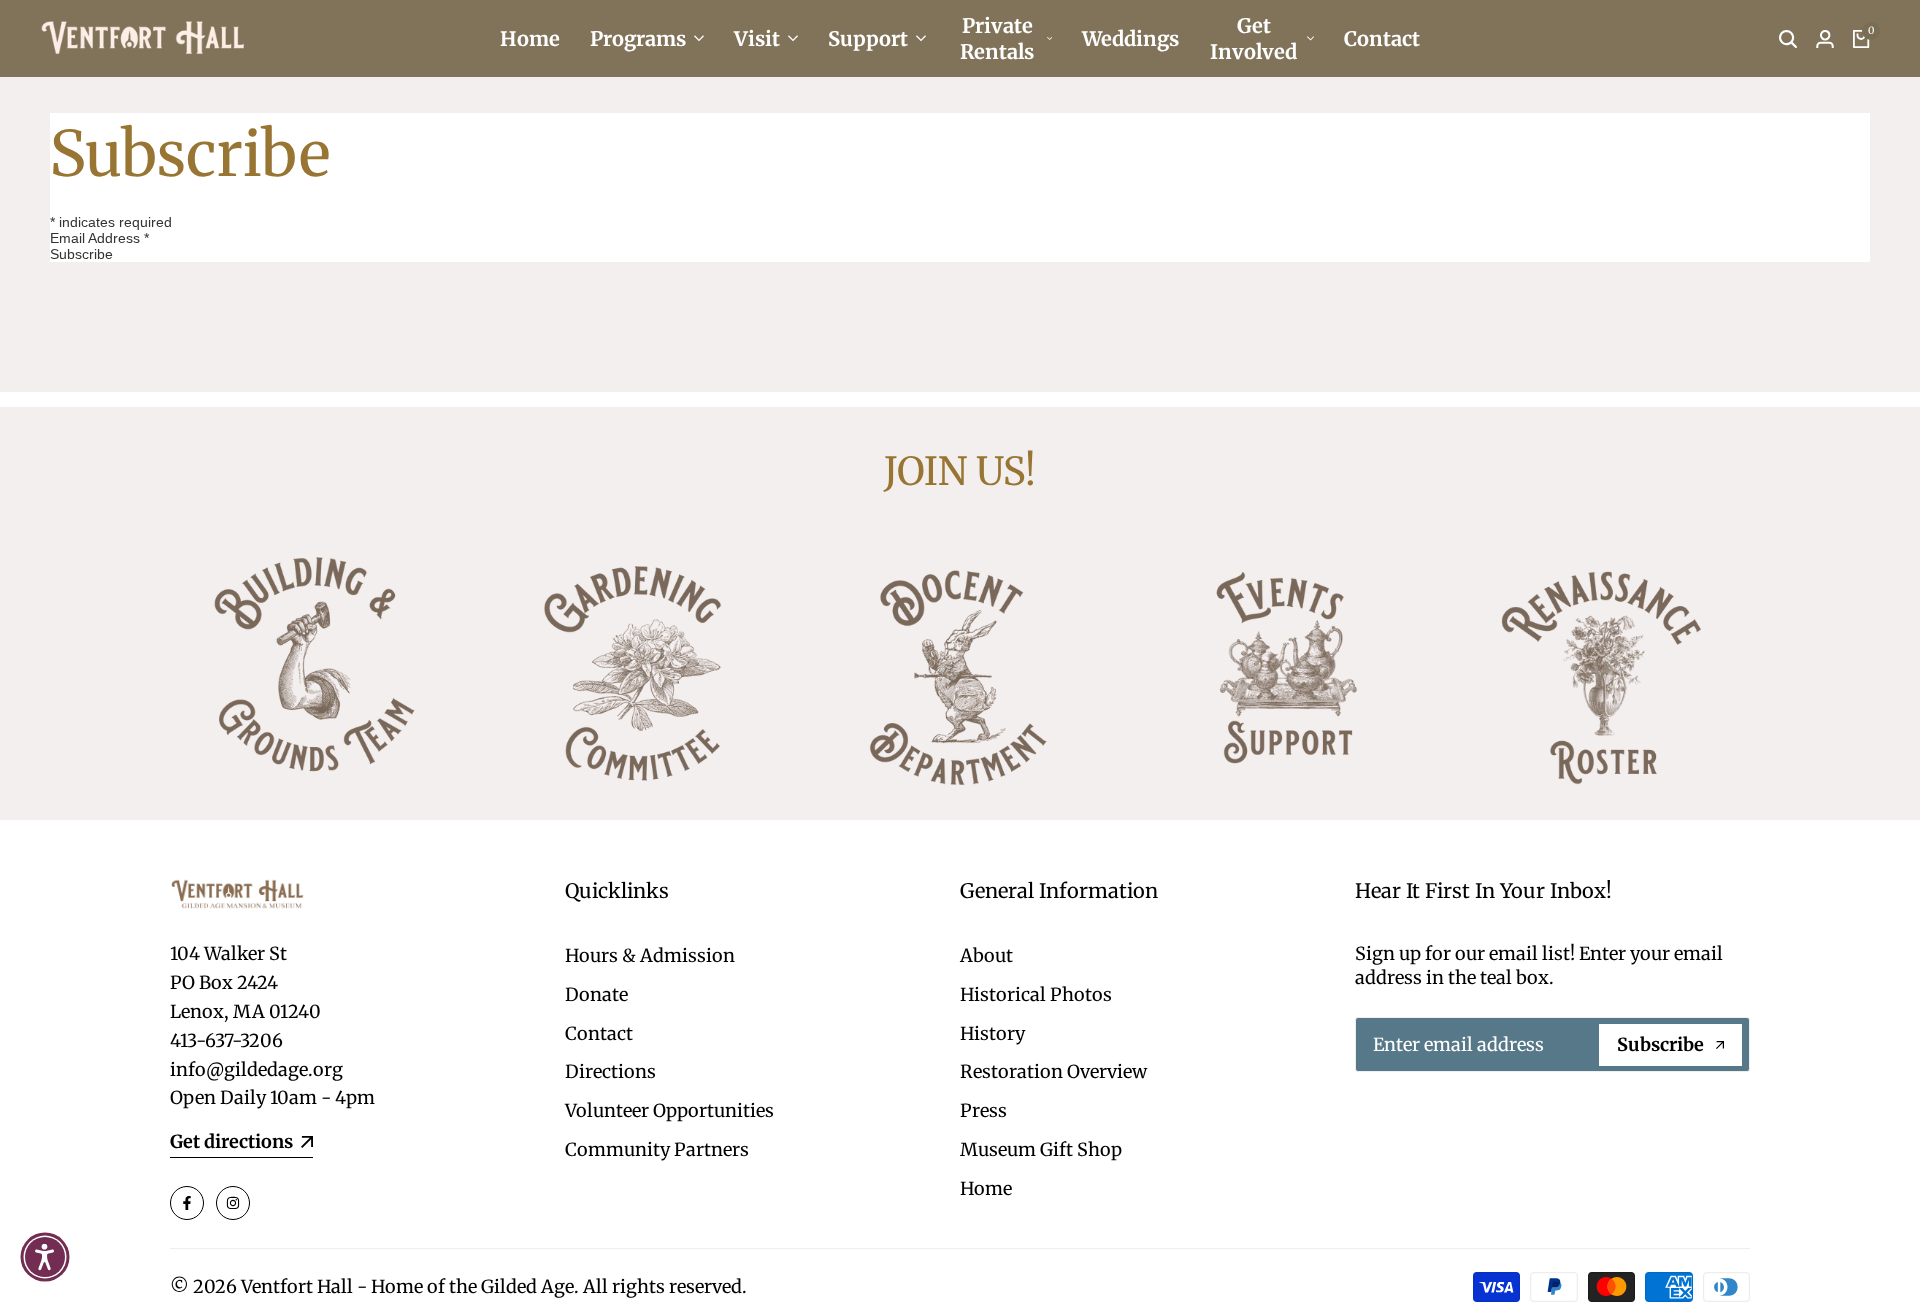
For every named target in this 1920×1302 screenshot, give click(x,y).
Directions (610, 1071)
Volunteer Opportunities (669, 1110)
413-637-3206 (226, 1040)
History (992, 1033)
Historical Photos (1036, 994)
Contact (599, 1033)
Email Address (99, 238)
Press (983, 1110)
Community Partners (657, 1149)
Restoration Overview (1053, 1071)
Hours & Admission (650, 955)
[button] (45, 1257)
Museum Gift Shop (1041, 1149)
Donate (596, 994)
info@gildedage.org (256, 1069)
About (986, 955)
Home (986, 1188)
